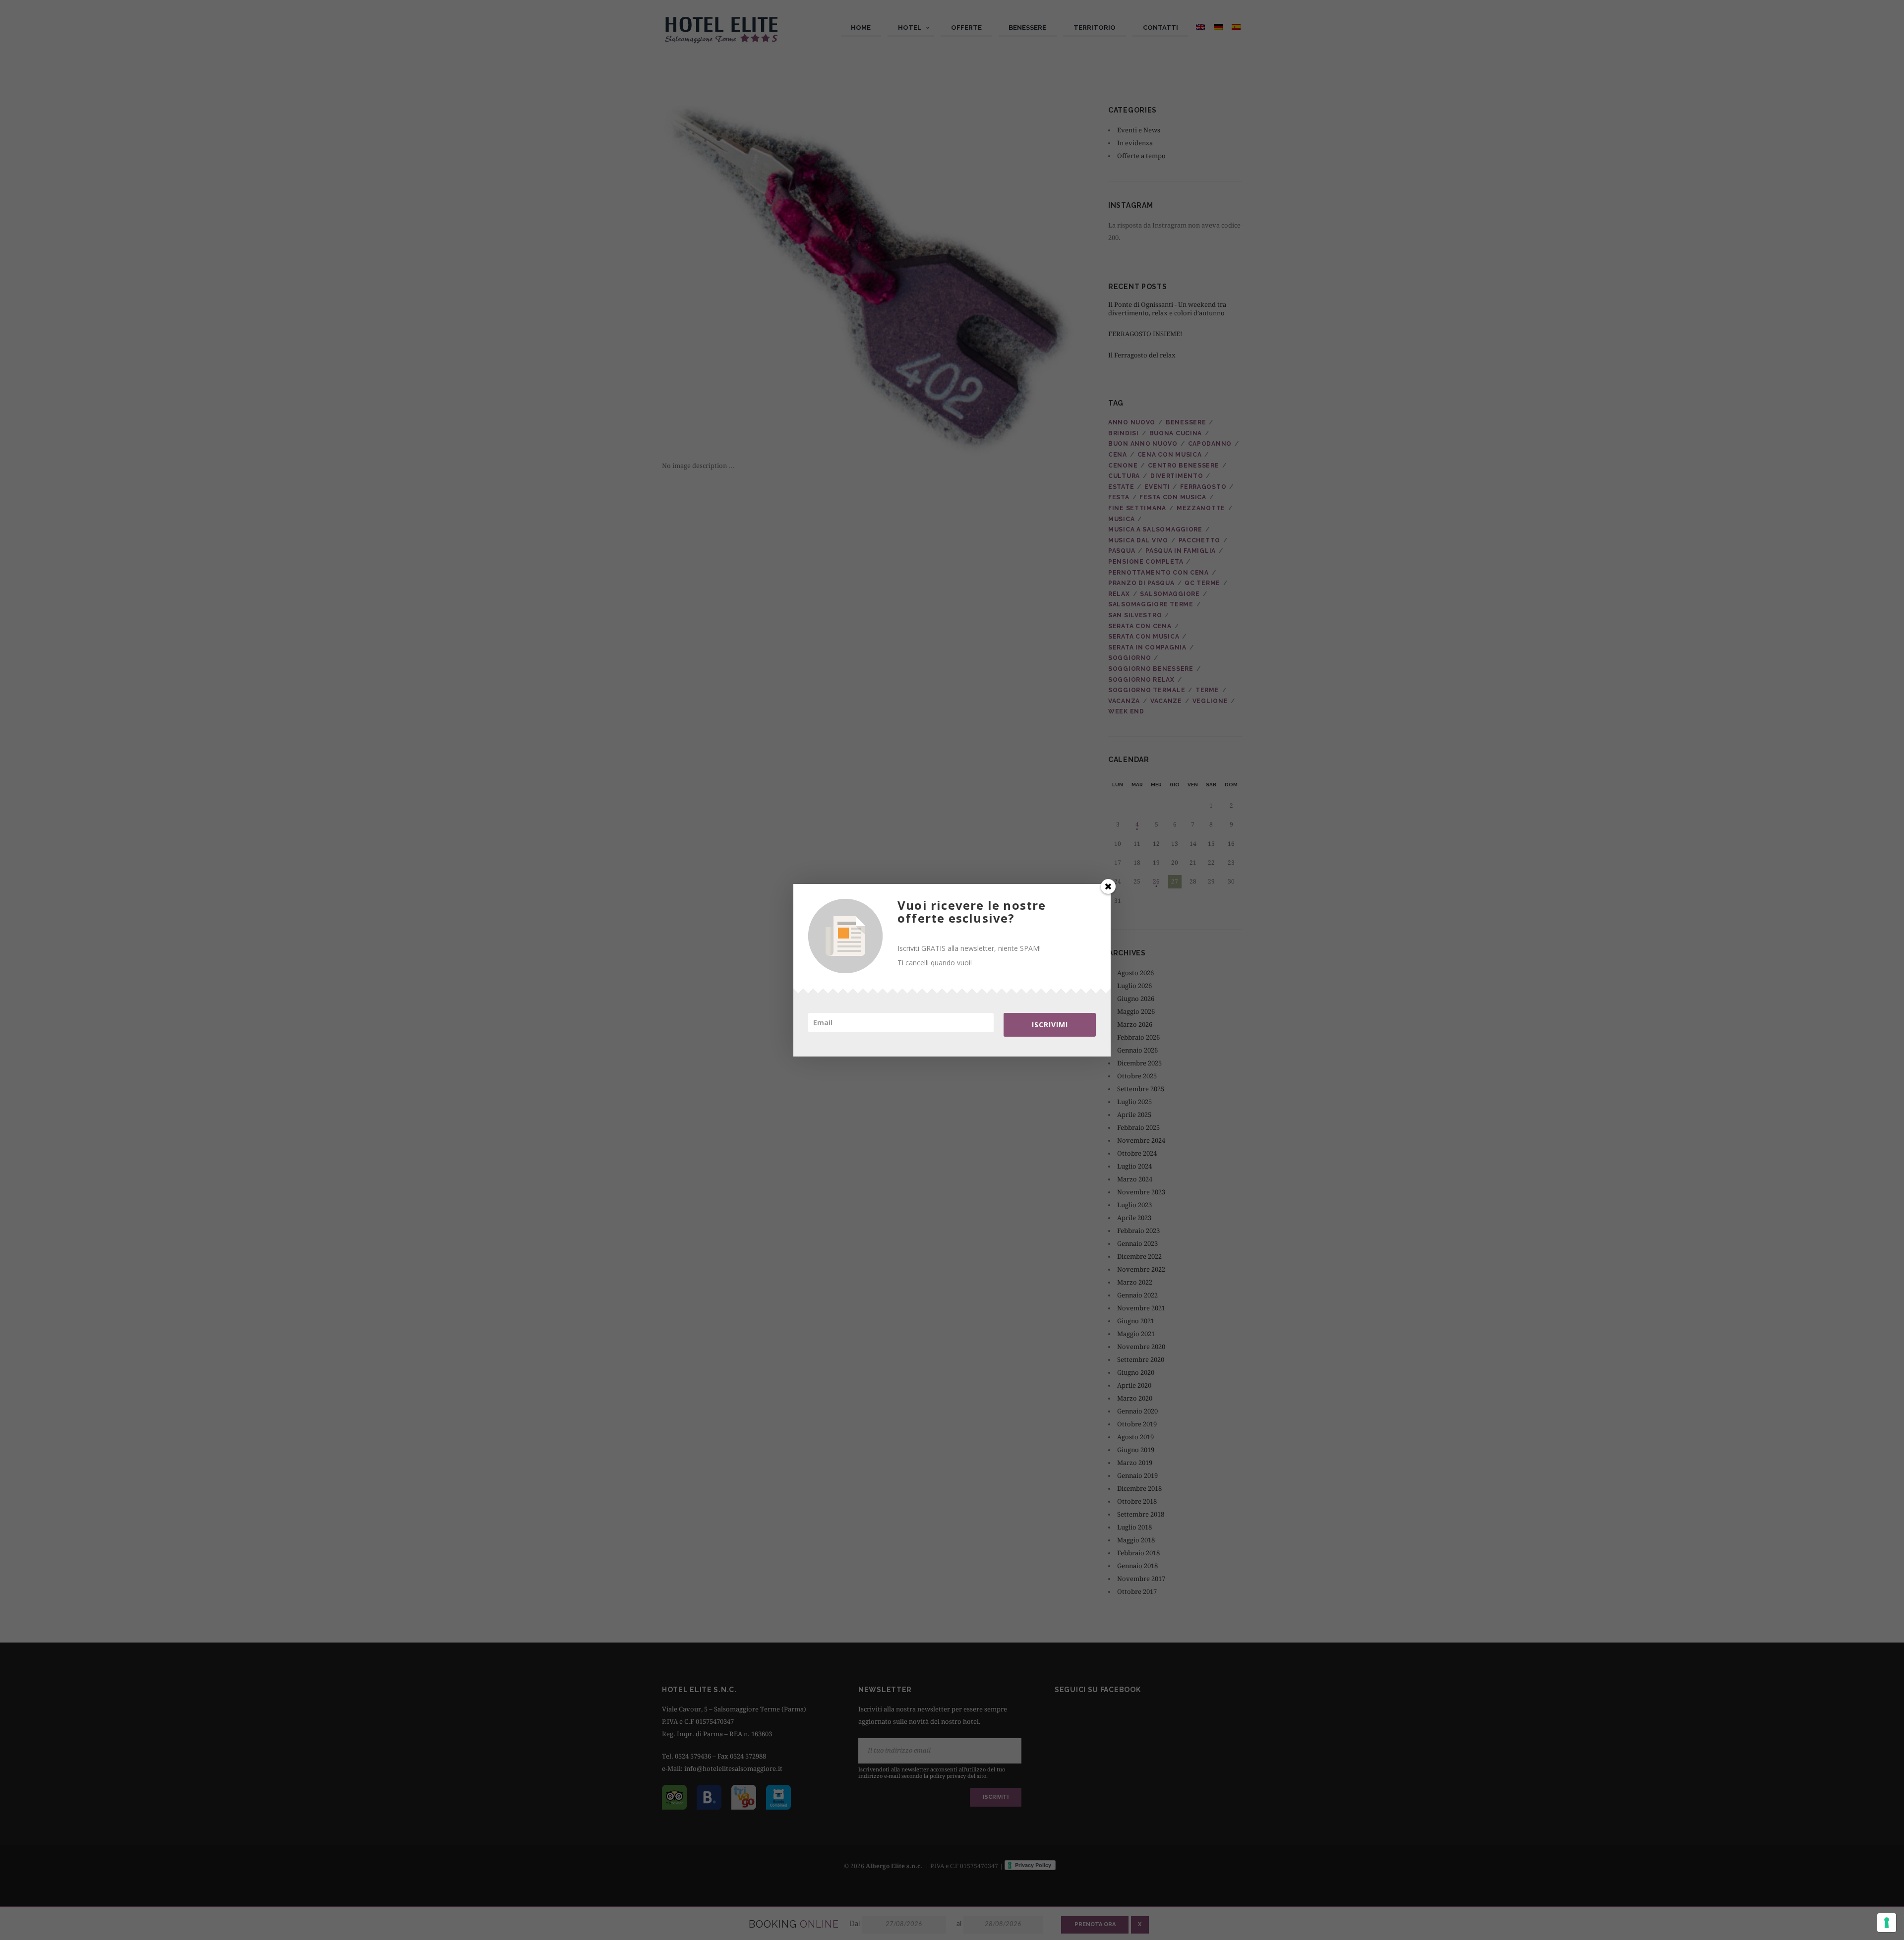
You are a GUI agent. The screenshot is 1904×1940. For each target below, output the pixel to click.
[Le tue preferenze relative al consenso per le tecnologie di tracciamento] (1887, 1923)
